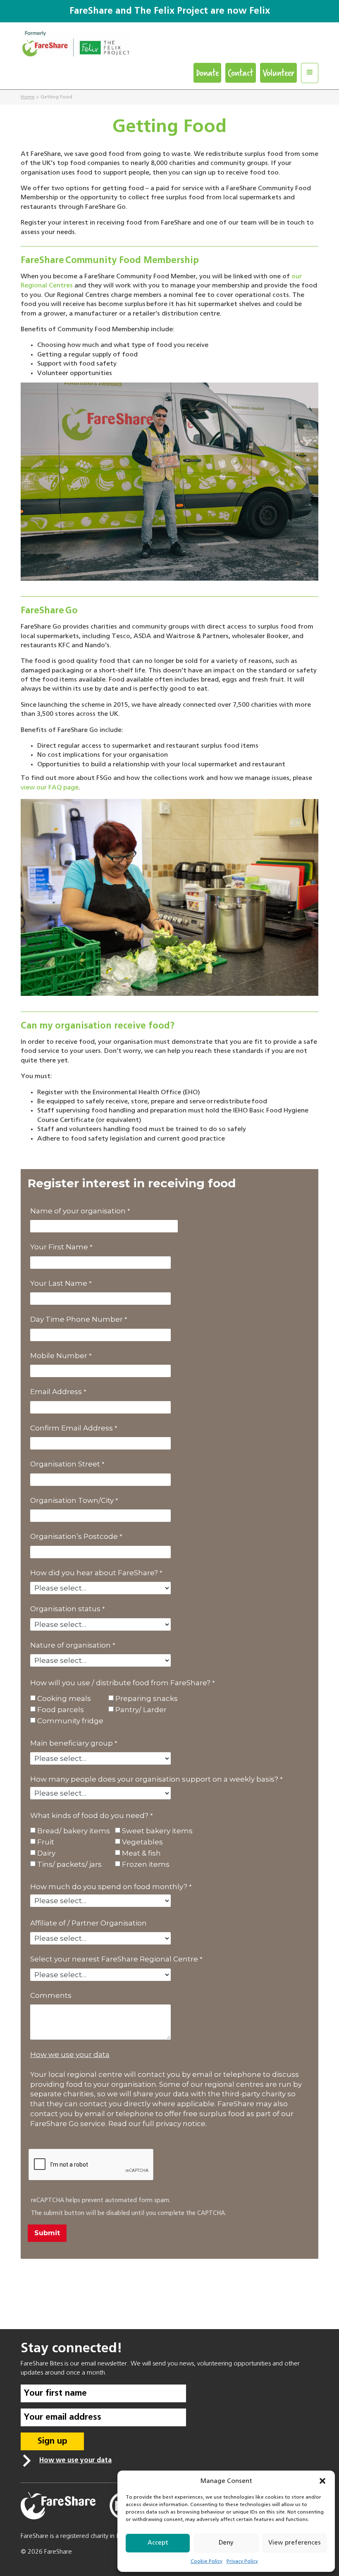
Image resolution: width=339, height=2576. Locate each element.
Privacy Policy (242, 2562)
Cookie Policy (207, 2562)
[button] (322, 2481)
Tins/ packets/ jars (69, 1864)
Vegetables (142, 1842)
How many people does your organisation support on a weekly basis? (154, 1779)
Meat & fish (141, 1853)
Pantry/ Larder (141, 1710)
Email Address (56, 1392)
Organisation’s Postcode (74, 1536)
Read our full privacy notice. (158, 2124)
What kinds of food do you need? (89, 1815)
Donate (207, 73)
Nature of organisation (70, 1645)
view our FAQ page (50, 788)
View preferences (295, 2543)
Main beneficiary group (72, 1743)
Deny (226, 2543)
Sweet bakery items (157, 1831)
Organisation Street (65, 1464)
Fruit (46, 1842)
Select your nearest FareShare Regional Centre (114, 1959)
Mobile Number (59, 1356)
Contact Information (169, 2270)
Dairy (46, 1853)
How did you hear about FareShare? (94, 1573)
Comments (51, 1995)
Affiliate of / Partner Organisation (88, 1923)
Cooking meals (64, 1699)
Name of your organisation (78, 1211)
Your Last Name (59, 1283)
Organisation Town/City (72, 1500)
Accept (158, 2543)
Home (28, 97)
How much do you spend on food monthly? (109, 1887)
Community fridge (70, 1721)
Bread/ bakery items (74, 1831)
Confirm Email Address (72, 1428)
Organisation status (65, 1609)
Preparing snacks (147, 1699)
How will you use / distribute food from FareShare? (120, 1683)
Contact (241, 73)
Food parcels (61, 1710)
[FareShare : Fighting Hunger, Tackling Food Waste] (169, 46)
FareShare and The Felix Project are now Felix (170, 11)
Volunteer (278, 73)
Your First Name (59, 1247)
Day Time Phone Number (76, 1319)
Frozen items (146, 1864)
